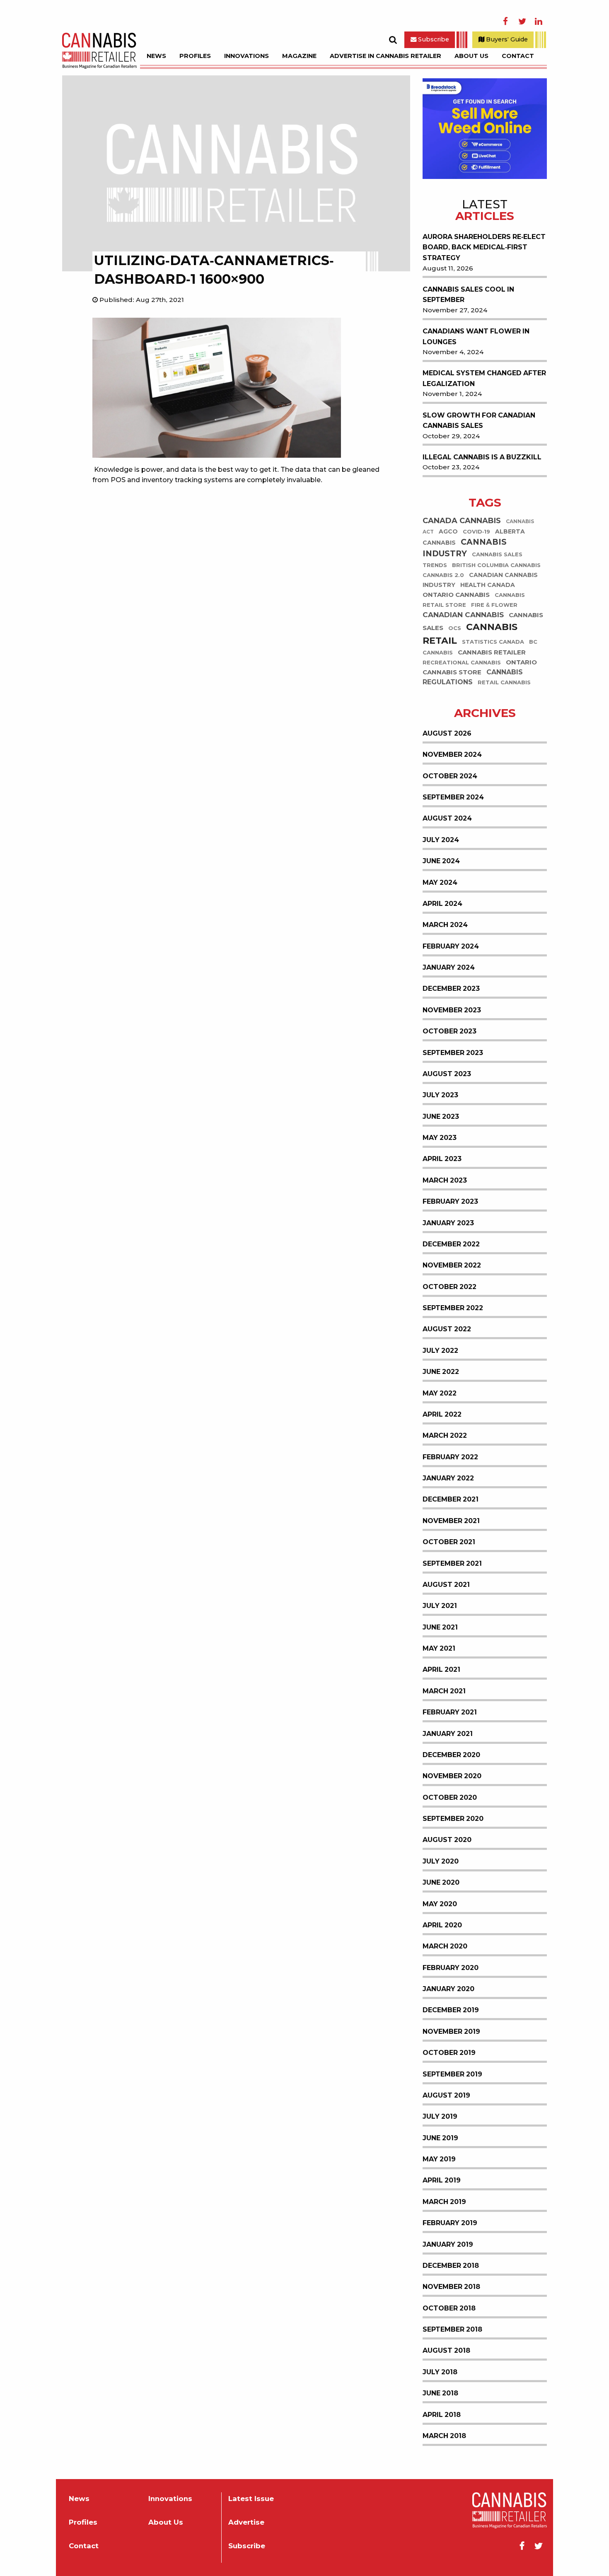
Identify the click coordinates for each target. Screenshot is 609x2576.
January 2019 (448, 2244)
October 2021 (449, 1542)
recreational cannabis (462, 663)
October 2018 (449, 2308)
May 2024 (440, 882)
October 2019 (449, 2053)
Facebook (505, 22)
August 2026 (447, 733)
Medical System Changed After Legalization (484, 378)
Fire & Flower (494, 605)
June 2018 (440, 2393)
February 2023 (450, 1201)
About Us (471, 56)
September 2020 (453, 1819)
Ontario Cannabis (456, 595)
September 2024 (453, 797)
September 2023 (453, 1053)
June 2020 (441, 1882)
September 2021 (452, 1563)
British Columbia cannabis (496, 565)
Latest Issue (251, 2499)
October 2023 (450, 1031)
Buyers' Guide (506, 39)
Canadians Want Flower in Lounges (476, 337)
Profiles (195, 56)
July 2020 (441, 1861)
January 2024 (449, 967)
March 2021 (444, 1691)
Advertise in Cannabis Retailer (385, 56)
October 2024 (450, 776)
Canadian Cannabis (463, 615)
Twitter (522, 22)
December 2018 (451, 2266)
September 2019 (452, 2074)
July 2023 (440, 1095)
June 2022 (441, 1372)
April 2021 (441, 1669)
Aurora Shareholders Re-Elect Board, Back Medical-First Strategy (484, 247)
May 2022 (440, 1393)
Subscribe (433, 39)
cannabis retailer (492, 653)
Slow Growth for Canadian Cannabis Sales (479, 421)
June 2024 (441, 861)
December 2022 (451, 1244)
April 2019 (442, 2180)
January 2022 (448, 1478)
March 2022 (445, 1435)
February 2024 (451, 946)
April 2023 (442, 1159)
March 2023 (445, 1180)
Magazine (299, 56)
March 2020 (445, 1946)
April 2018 (442, 2415)
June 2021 (440, 1627)
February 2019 (450, 2223)
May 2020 (440, 1904)
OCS (455, 629)
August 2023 (447, 1074)
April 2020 (442, 1925)
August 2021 (446, 1585)
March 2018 (444, 2436)
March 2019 (444, 2202)
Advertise (246, 2522)
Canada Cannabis (462, 521)
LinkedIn (539, 22)
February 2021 (450, 1712)
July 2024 (441, 840)
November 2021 (451, 1521)
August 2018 (446, 2350)
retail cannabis (504, 683)
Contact (518, 56)
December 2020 (451, 1755)
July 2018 (440, 2372)
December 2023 (451, 989)
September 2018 (452, 2329)
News (156, 56)
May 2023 (440, 1138)
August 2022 (447, 1329)
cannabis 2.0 (443, 575)
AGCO (448, 531)
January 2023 (448, 1223)
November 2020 (452, 1776)
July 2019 (440, 2116)
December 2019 (451, 2010)
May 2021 (439, 1648)
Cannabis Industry (465, 548)
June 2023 (441, 1117)
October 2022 (450, 1287)
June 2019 (440, 2138)
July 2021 (440, 1606)
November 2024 (452, 754)
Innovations (247, 56)
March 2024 (445, 925)
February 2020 (451, 1968)
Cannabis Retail (470, 634)
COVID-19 (476, 532)
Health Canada (488, 585)
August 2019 (446, 2095)
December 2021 (451, 1499)
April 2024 (442, 904)
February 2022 (450, 1457)
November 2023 (452, 1010)
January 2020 (448, 1989)
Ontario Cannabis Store (480, 668)
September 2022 (453, 1308)
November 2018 (451, 2287)
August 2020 (447, 1840)
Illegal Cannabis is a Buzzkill (482, 457)
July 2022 (440, 1351)
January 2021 (448, 1734)
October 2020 (450, 1797)
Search (393, 40)
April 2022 (442, 1414)
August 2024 (447, 818)
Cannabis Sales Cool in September (468, 295)
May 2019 (439, 2159)
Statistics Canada (493, 642)
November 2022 (452, 1265)
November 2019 (451, 2032)
